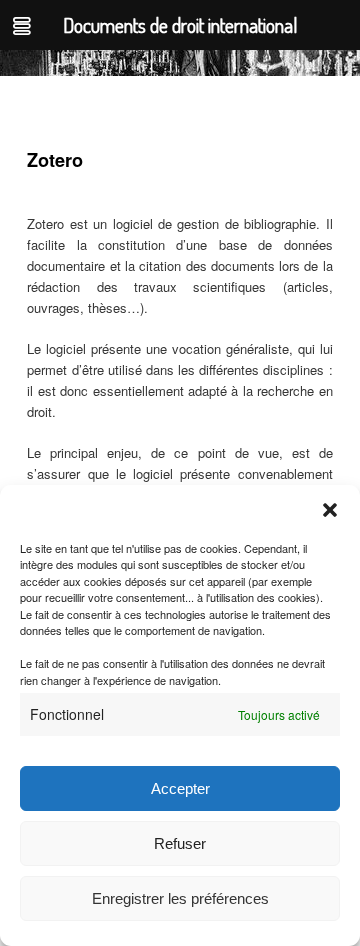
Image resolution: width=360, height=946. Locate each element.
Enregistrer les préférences (180, 898)
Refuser (180, 843)
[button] (330, 510)
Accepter (180, 788)
